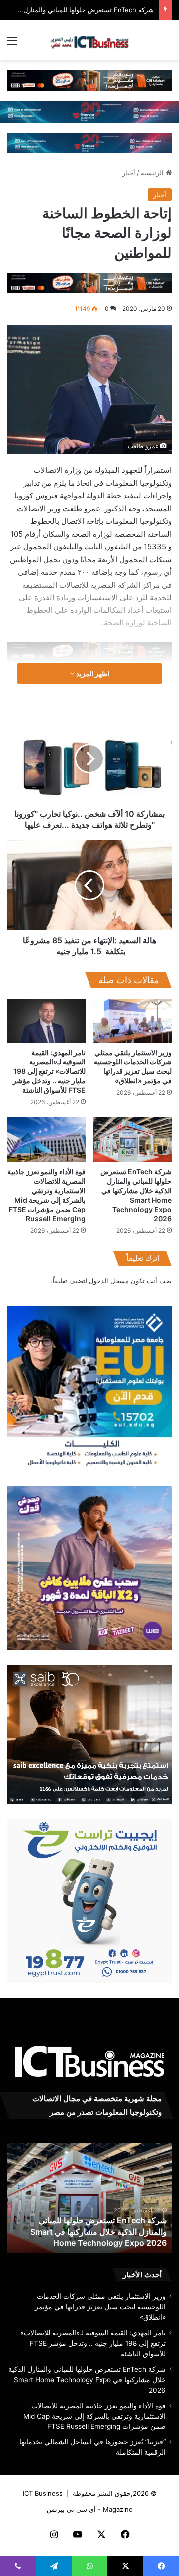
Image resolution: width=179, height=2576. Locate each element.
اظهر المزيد (92, 674)
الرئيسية (153, 173)
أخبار (129, 173)
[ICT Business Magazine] (89, 40)
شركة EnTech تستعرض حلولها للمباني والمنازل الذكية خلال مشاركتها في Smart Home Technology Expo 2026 (98, 2231)
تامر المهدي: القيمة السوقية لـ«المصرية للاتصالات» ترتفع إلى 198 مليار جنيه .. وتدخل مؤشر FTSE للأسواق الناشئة (49, 1071)
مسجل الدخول (109, 1281)
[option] (89, 2198)
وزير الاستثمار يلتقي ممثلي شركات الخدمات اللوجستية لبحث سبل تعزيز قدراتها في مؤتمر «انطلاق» (100, 2307)
